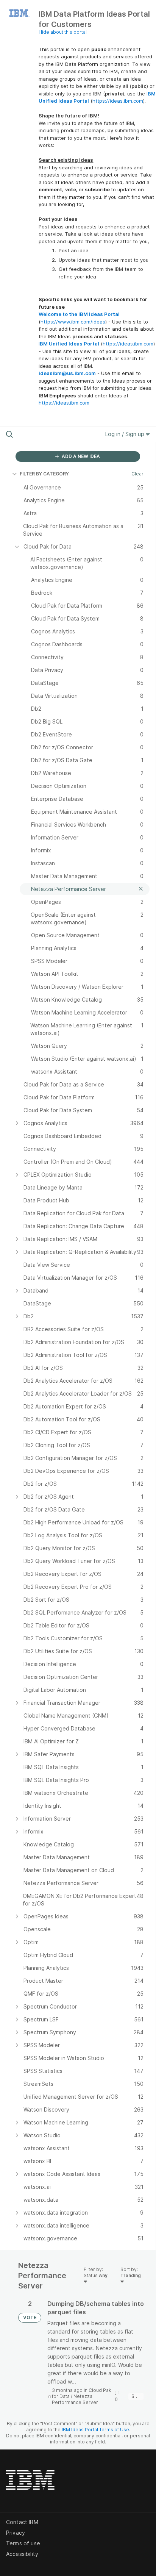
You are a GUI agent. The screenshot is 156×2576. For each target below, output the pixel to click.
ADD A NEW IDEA (80, 456)
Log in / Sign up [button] (126, 434)
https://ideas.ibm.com (118, 101)
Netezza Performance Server (75, 2399)
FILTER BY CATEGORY (44, 474)
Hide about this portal (63, 32)
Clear (137, 474)
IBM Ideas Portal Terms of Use (95, 2430)
